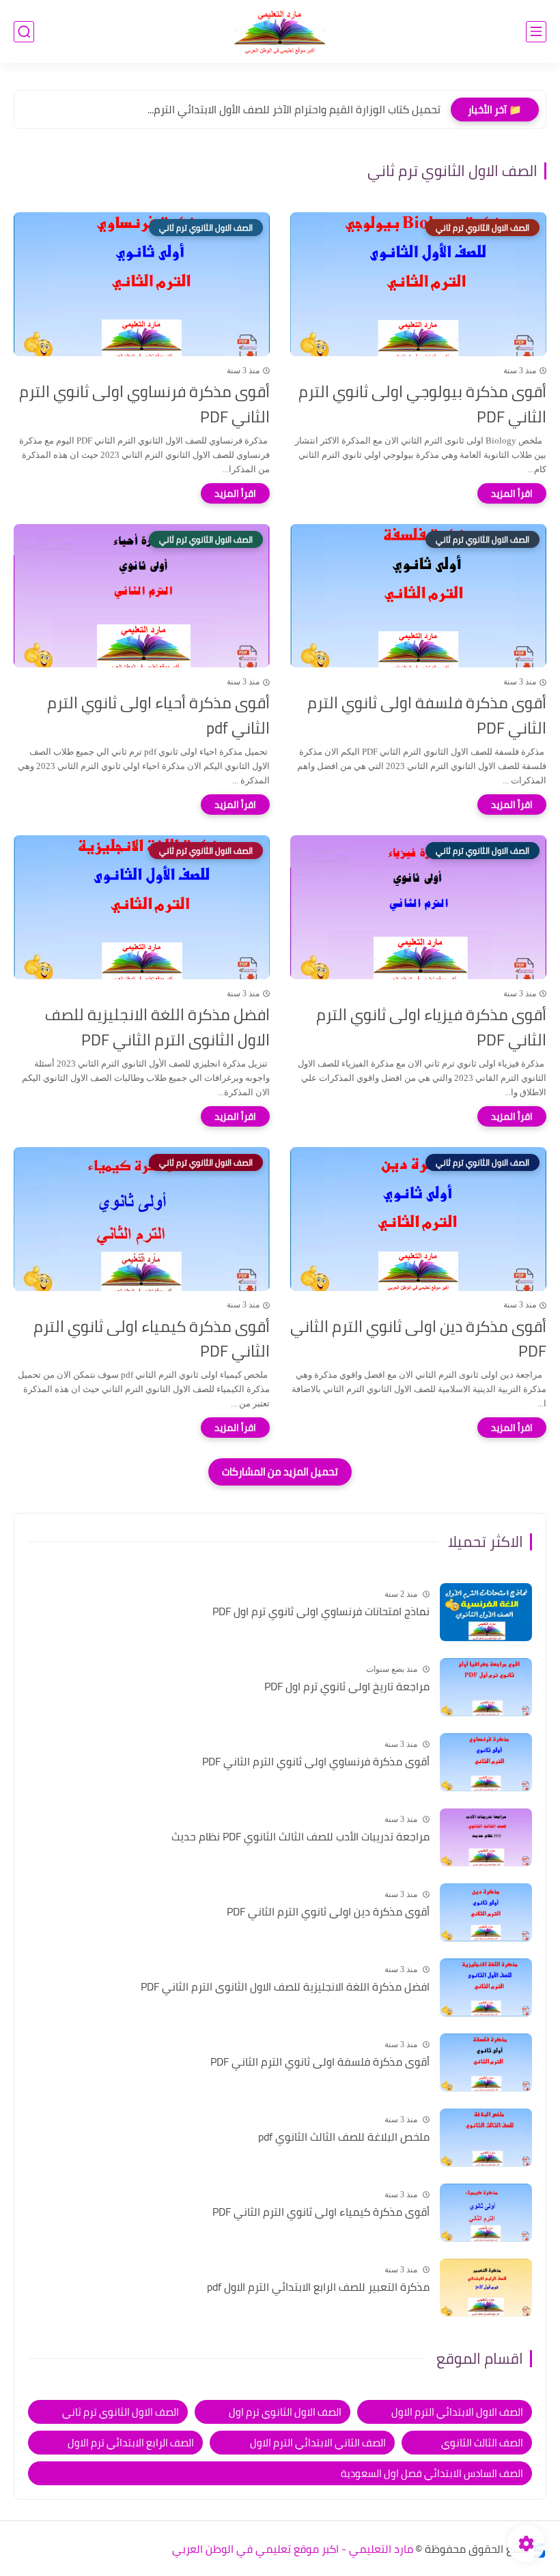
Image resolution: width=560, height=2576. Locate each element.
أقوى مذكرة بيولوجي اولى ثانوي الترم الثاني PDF (422, 405)
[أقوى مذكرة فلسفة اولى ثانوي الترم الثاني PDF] (486, 2063)
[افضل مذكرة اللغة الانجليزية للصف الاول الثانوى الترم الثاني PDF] (486, 1987)
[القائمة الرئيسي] (536, 32)
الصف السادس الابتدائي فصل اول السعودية (432, 2473)
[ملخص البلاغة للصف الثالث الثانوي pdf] (486, 2138)
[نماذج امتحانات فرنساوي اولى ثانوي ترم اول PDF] (486, 1612)
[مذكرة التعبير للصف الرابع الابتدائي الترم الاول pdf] (486, 2288)
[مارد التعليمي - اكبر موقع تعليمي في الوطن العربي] (280, 32)
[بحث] (24, 32)
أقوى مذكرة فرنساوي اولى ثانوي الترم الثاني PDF (144, 405)
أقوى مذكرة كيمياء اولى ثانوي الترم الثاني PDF (152, 1340)
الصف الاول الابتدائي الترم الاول (457, 2412)
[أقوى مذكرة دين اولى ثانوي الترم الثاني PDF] (486, 1912)
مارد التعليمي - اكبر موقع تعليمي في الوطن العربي (293, 2549)
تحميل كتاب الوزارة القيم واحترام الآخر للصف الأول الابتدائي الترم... (294, 109)
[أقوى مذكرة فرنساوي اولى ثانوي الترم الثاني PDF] (486, 1762)
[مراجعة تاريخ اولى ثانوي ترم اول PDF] (486, 1687)
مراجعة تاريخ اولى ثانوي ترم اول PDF (347, 1687)
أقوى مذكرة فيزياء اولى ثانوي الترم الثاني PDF (431, 1028)
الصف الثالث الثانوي (482, 2443)
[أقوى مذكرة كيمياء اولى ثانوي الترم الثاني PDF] (486, 2213)
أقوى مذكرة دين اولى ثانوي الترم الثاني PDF (418, 1340)
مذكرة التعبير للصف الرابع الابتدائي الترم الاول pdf (318, 2287)
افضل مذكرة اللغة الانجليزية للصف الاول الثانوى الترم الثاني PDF (157, 1028)
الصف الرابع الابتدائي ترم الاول (131, 2443)
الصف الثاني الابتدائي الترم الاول (318, 2443)
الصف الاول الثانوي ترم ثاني (121, 2412)
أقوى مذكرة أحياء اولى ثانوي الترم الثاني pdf (158, 716)
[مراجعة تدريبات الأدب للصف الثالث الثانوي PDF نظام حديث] (486, 1837)
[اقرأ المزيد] (512, 493)
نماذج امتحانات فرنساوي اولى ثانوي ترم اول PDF (321, 1612)
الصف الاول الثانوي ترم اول (285, 2412)
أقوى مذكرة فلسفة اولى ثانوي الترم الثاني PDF (427, 716)
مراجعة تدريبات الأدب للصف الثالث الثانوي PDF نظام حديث (300, 1837)
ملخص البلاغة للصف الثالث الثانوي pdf (344, 2137)
